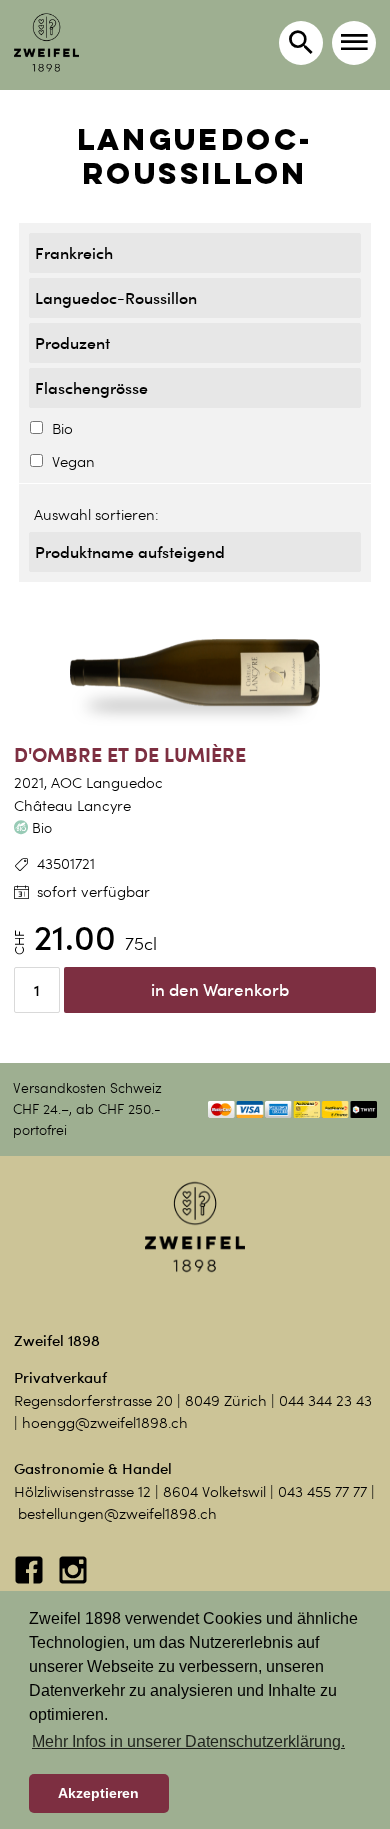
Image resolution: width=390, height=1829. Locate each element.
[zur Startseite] (46, 42)
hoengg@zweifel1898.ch (105, 1423)
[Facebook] (31, 1580)
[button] (354, 43)
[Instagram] (73, 1580)
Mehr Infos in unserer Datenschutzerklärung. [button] (188, 1741)
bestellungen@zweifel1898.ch (117, 1514)
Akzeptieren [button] (98, 1793)
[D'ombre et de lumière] (195, 673)
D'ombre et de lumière (130, 754)
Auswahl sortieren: (96, 515)
